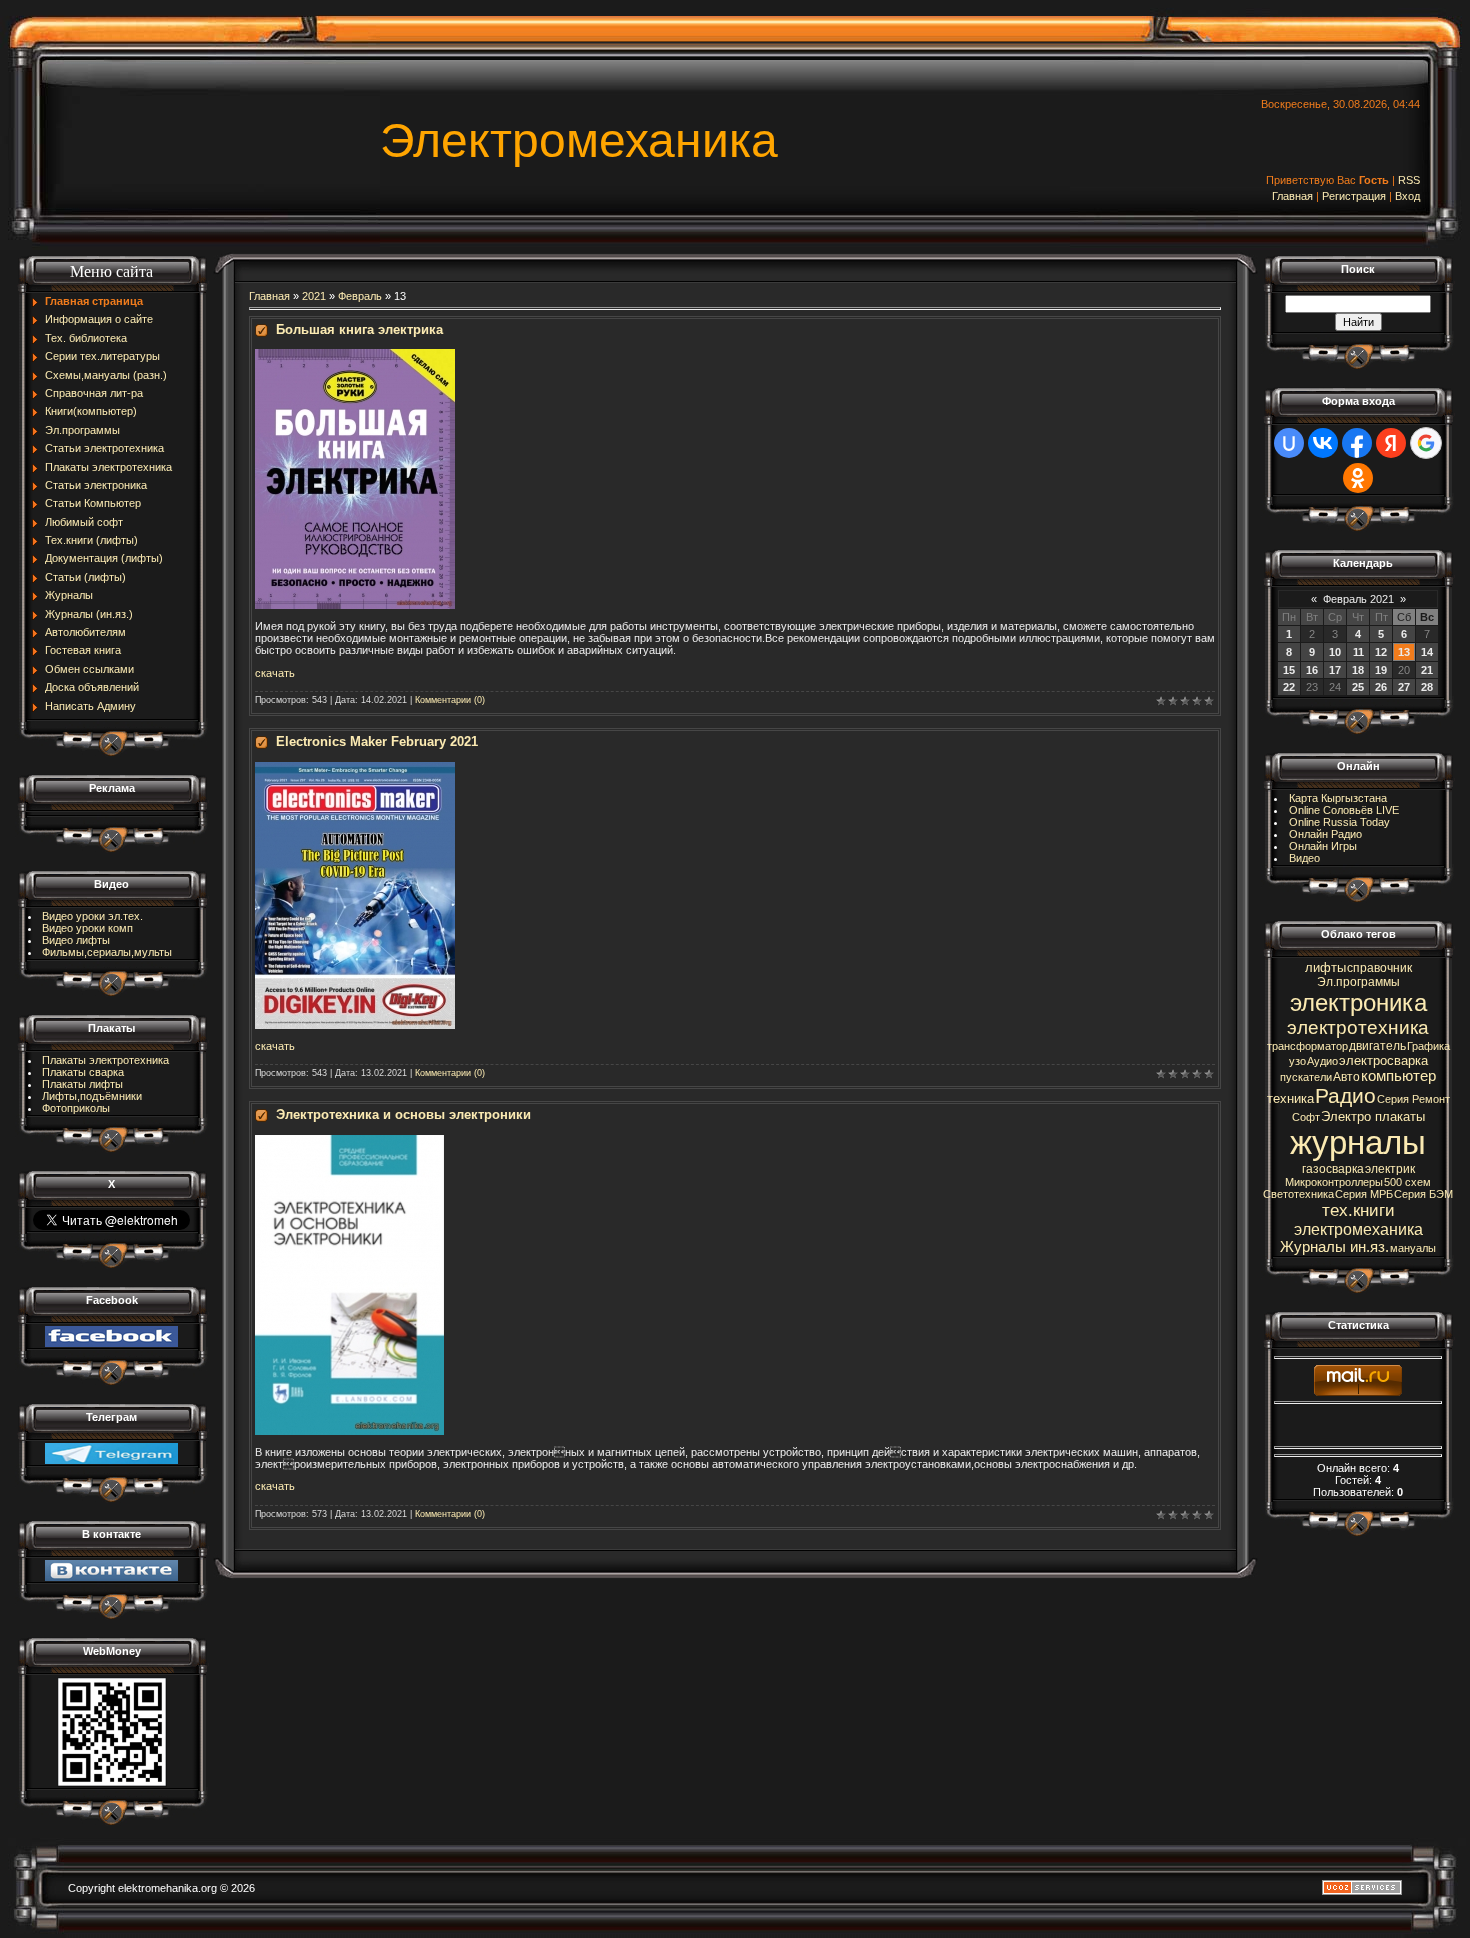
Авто (1346, 1077)
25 (1358, 687)
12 (1381, 652)
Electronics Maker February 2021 (377, 741)
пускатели (1306, 1077)
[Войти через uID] (1289, 443)
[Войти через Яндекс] (1391, 443)
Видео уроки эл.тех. (92, 916)
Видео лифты (76, 940)
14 (1427, 652)
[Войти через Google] (1426, 443)
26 (1381, 687)
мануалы (1413, 1248)
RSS (1409, 180)
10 (1335, 652)
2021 (314, 296)
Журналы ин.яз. (1334, 1247)
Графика (1428, 1046)
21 (1427, 670)
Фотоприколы (76, 1108)
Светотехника (1298, 1194)
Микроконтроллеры (1334, 1182)
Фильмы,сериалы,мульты (107, 952)
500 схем (1407, 1182)
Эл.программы (1358, 982)
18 (1358, 670)
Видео (1304, 858)
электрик (1390, 1169)
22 (1289, 687)
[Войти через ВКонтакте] (1323, 443)
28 (1427, 687)
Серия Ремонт (1413, 1099)
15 (1289, 670)
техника (1290, 1098)
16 (1312, 670)
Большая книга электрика (359, 329)
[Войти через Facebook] (1357, 443)
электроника (1358, 1002)
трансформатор (1307, 1046)
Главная (1292, 196)
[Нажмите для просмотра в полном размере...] (355, 355)
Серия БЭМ (1423, 1194)
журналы (1358, 1142)
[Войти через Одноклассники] (1358, 478)
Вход (1407, 196)
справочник (1379, 968)
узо (1297, 1061)
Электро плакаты (1373, 1116)
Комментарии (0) (450, 700)
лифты (1325, 967)
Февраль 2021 (1358, 599)
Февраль (360, 296)
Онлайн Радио (1325, 834)
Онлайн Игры (1323, 846)
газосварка (1333, 1169)
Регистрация (1354, 196)
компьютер (1398, 1076)
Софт (1306, 1117)
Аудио (1322, 1061)
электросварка (1383, 1060)
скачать (275, 1046)
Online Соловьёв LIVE (1344, 810)
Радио (1345, 1096)
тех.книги (1358, 1210)
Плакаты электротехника (105, 1060)
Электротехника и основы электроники (403, 1114)
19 (1381, 670)
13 (1404, 652)
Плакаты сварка (83, 1072)
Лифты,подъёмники (92, 1096)
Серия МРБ (1364, 1194)
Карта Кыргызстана (1338, 798)
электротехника (1358, 1027)
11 (1358, 652)
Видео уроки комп (87, 928)
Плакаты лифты (82, 1084)
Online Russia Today (1339, 822)
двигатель (1377, 1046)
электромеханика (1358, 1229)
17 (1335, 670)
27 (1404, 687)
